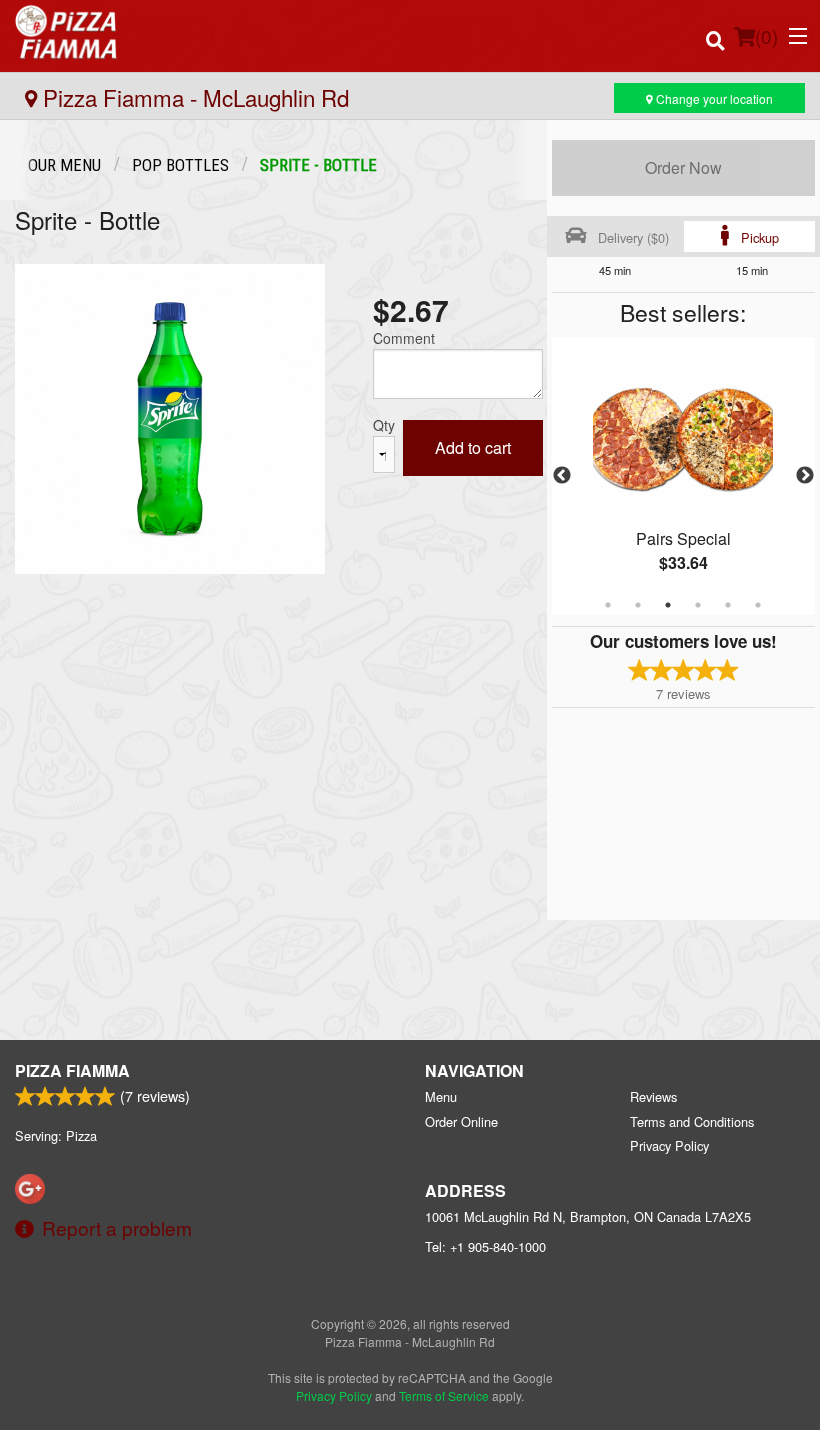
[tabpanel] (683, 476)
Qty (384, 425)
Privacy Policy (669, 1145)
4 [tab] (698, 605)
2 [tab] (638, 605)
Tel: (485, 1246)
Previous (562, 476)
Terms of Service (444, 1395)
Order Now (683, 167)
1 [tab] (608, 605)
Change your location (713, 98)
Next (805, 476)
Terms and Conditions (692, 1121)
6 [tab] (758, 605)
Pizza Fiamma (72, 1070)
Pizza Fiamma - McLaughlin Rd (193, 97)
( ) (766, 35)
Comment (404, 338)
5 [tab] (728, 605)
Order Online (461, 1121)
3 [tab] (668, 605)
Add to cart (473, 447)
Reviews (653, 1096)
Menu (441, 1096)
